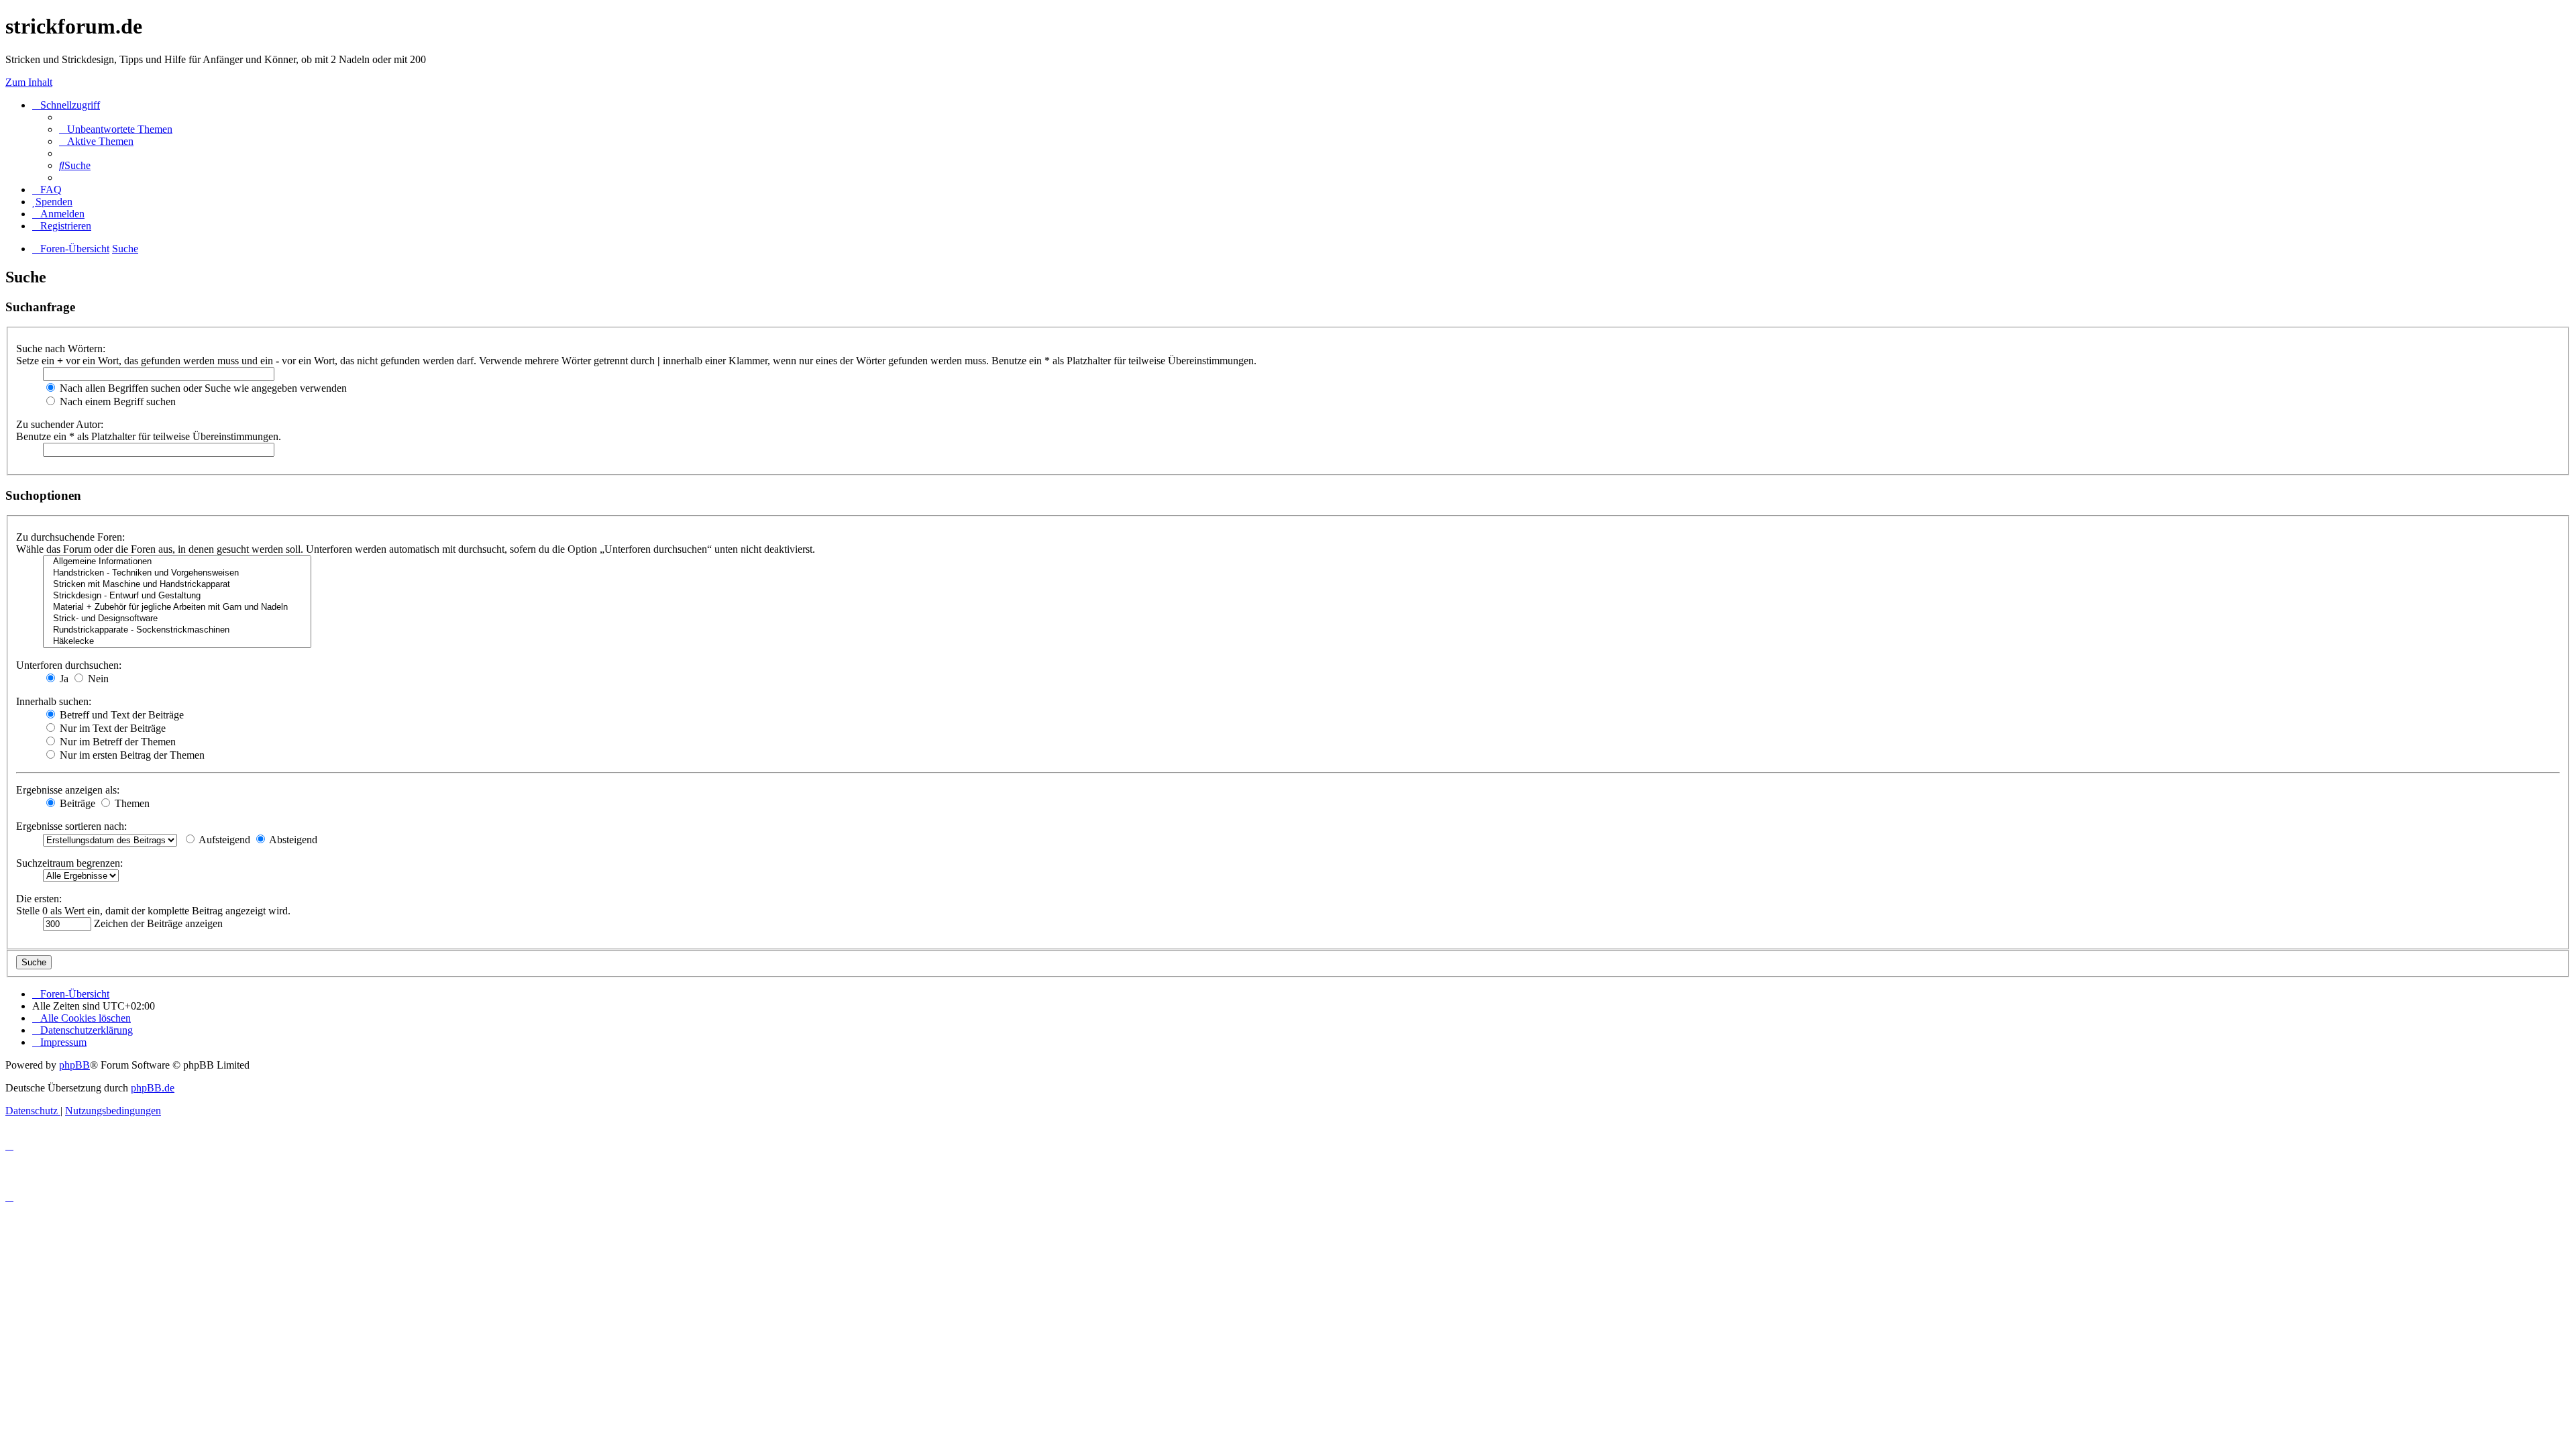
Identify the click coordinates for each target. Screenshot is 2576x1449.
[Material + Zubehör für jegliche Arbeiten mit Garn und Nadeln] (177, 607)
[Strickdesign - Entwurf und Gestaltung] (177, 596)
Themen (131, 803)
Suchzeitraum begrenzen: (69, 863)
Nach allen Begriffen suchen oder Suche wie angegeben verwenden (202, 388)
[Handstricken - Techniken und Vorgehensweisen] (177, 573)
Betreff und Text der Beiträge (120, 715)
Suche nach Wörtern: (61, 348)
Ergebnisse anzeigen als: (68, 790)
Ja (63, 679)
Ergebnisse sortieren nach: (71, 826)
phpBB (74, 1065)
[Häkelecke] (177, 642)
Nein (97, 679)
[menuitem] (116, 129)
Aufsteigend (223, 840)
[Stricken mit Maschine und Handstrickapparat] (177, 585)
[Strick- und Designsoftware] (177, 619)
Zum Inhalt (29, 82)
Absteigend (292, 840)
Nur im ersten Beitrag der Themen (131, 755)
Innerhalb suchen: (54, 701)
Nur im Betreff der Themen (116, 742)
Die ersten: (39, 899)
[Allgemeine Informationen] (177, 562)
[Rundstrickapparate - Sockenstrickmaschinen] (177, 630)
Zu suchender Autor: (60, 424)
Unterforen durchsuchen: (69, 665)
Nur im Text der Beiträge (111, 728)
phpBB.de (153, 1088)
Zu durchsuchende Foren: (70, 537)
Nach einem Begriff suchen (116, 401)
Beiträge (76, 803)
